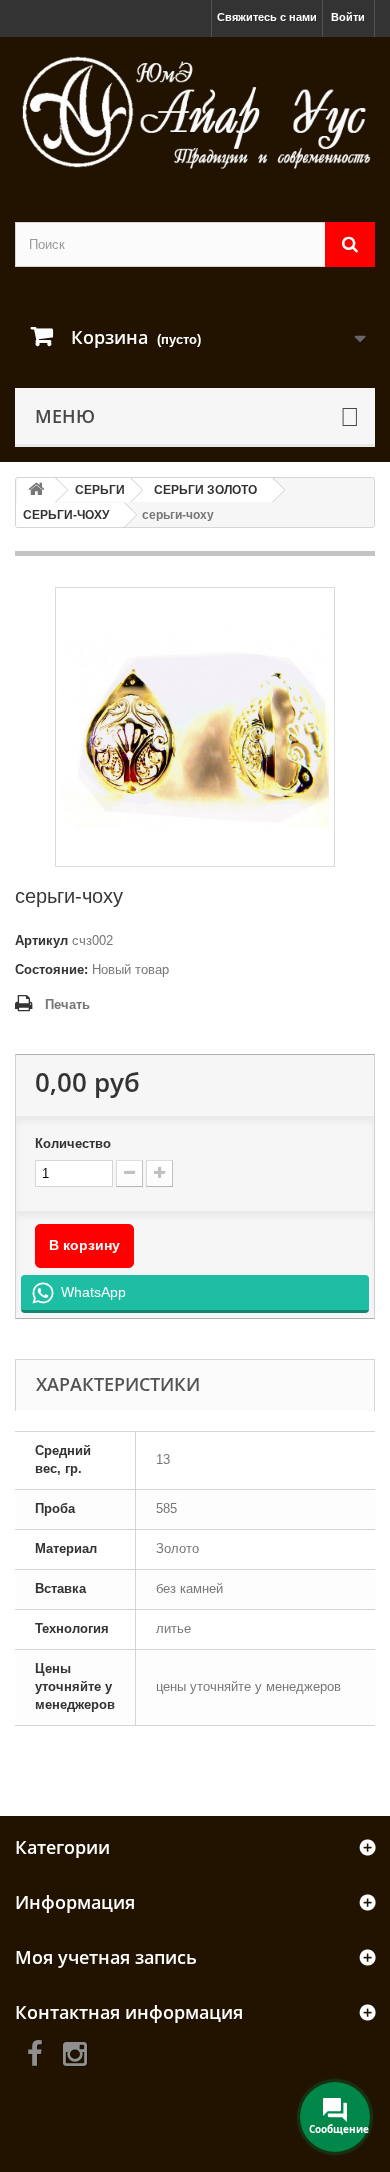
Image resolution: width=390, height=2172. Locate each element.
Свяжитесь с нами (267, 17)
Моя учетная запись (106, 1957)
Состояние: (51, 969)
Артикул (41, 940)
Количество (73, 1143)
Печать (67, 1004)
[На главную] (36, 490)
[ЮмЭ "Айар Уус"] (195, 112)
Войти (348, 17)
